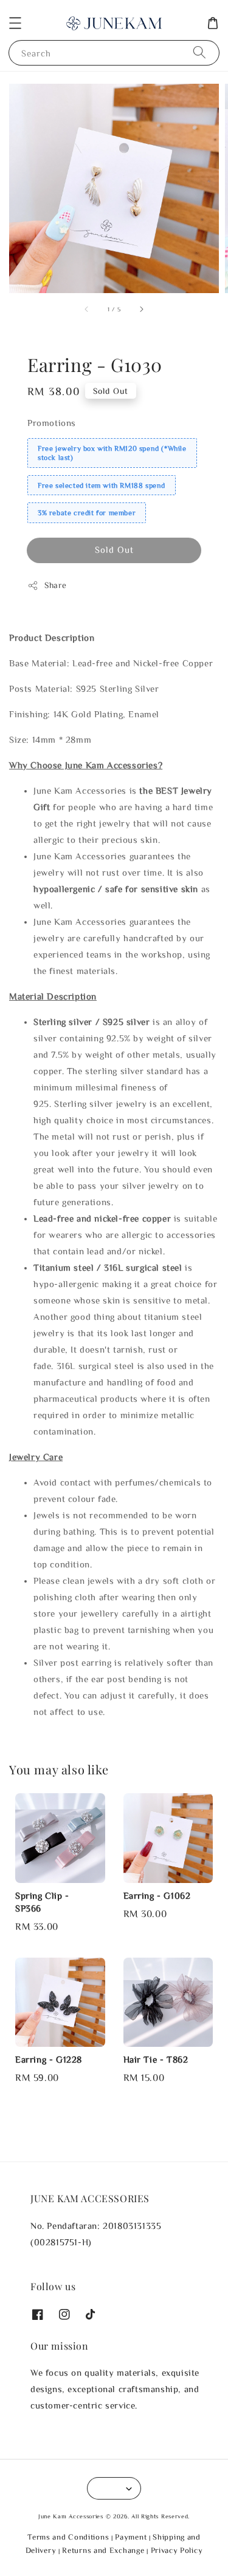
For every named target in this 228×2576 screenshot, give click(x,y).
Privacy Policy (177, 2550)
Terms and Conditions (68, 2537)
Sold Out (114, 549)
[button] (15, 23)
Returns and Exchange (103, 2550)
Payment (131, 2537)
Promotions (52, 423)
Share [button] (56, 585)
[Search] (199, 52)
